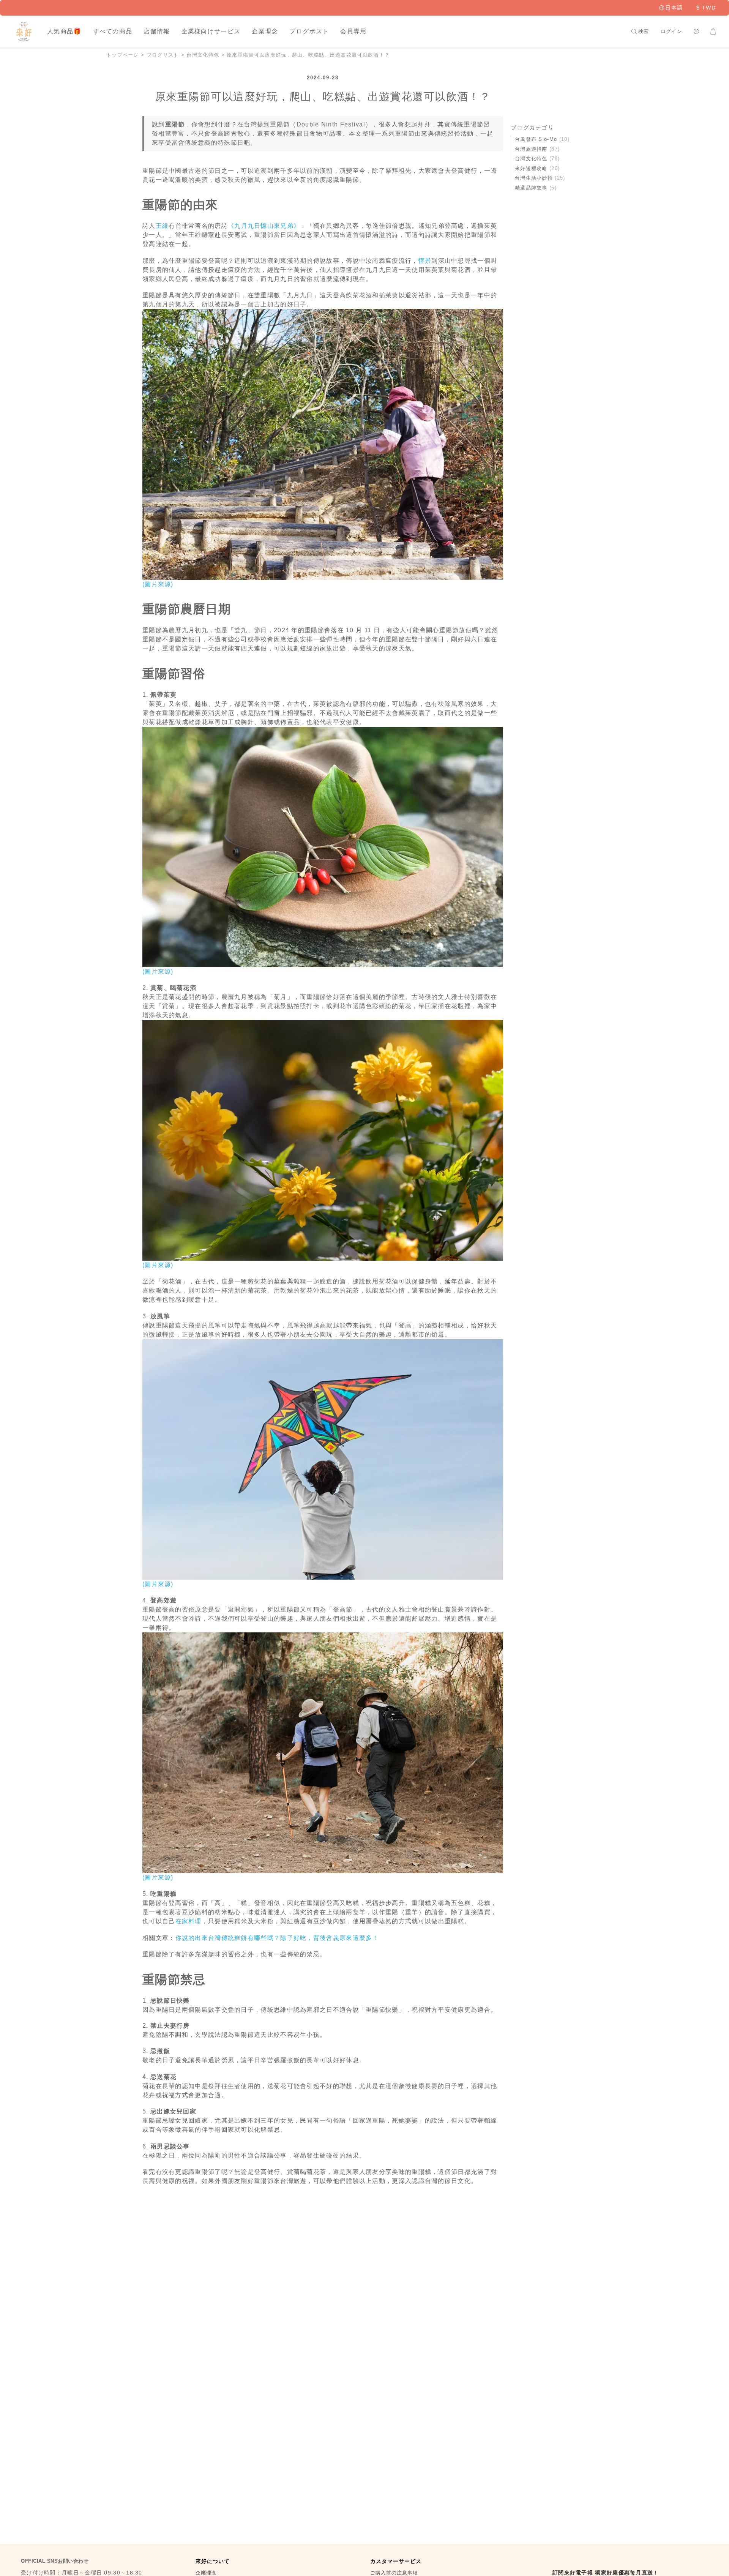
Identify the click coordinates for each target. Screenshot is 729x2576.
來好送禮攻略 (537, 168)
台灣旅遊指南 (537, 149)
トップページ (123, 55)
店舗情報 (157, 31)
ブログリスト (163, 55)
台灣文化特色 (203, 55)
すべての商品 (113, 31)
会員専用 (353, 31)
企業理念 (265, 31)
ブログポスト (309, 31)
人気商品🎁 (64, 31)
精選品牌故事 (536, 188)
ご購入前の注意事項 (395, 2573)
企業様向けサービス (211, 31)
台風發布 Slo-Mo (542, 139)
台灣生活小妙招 (540, 178)
